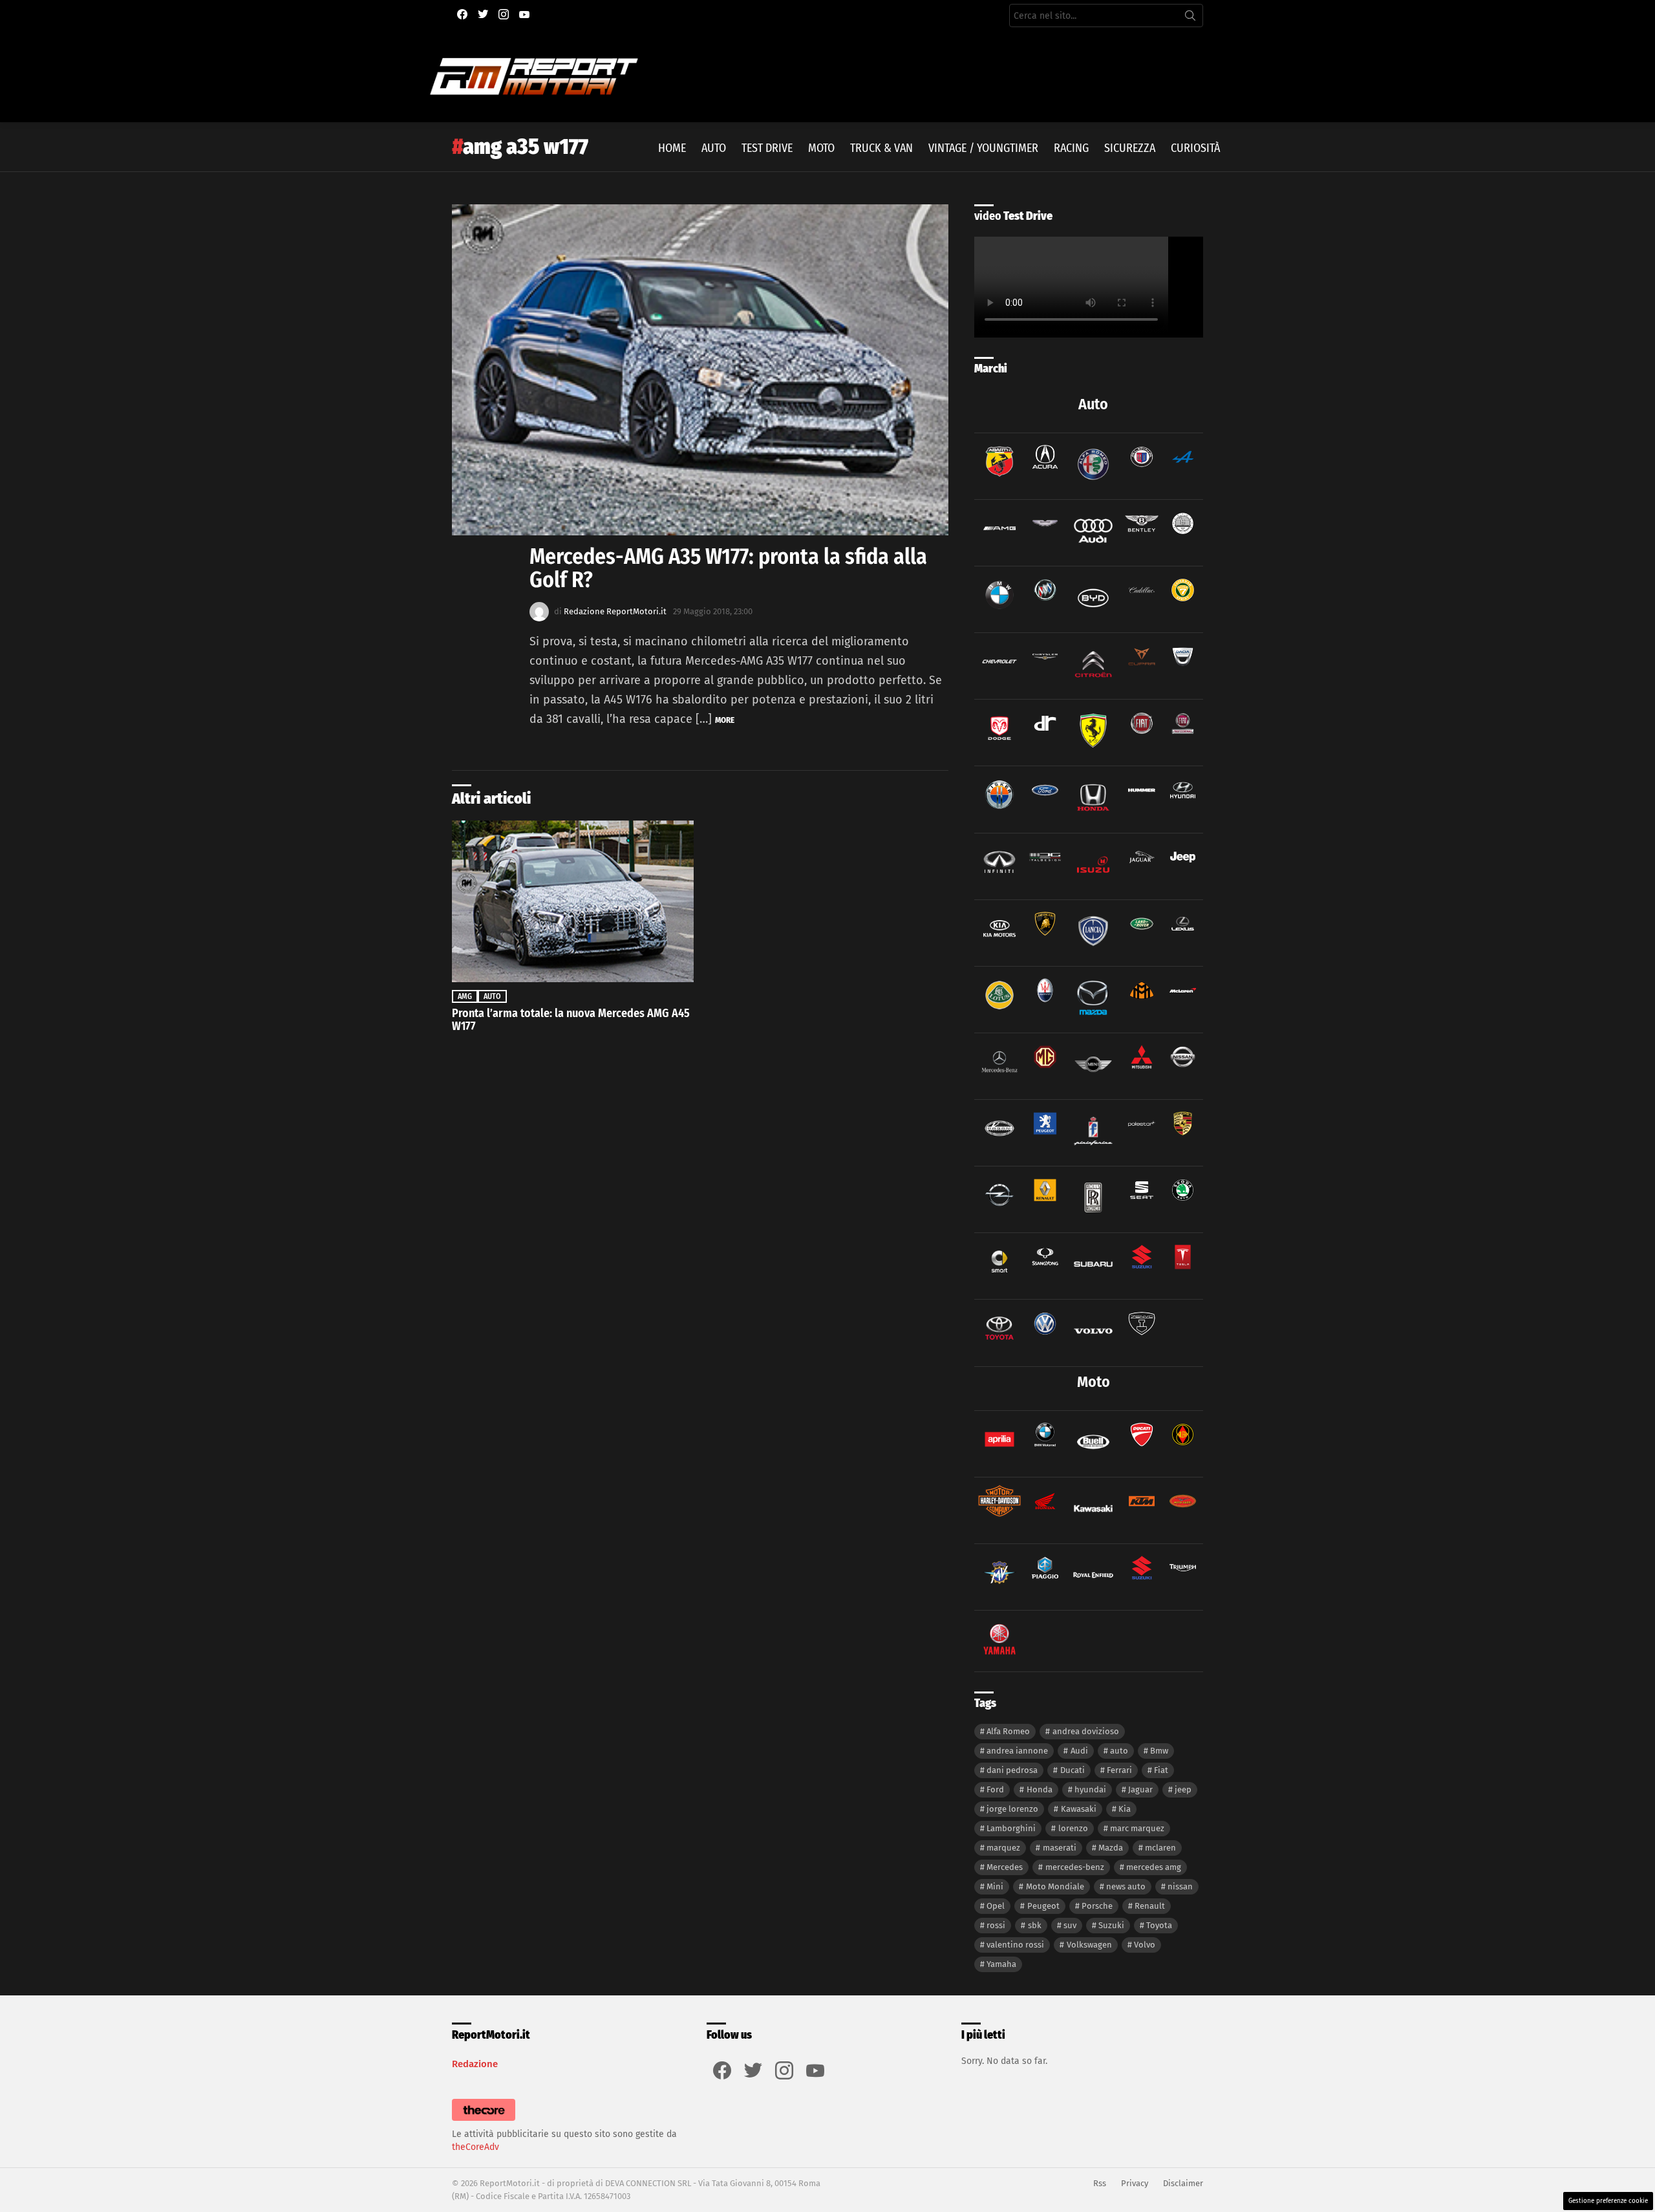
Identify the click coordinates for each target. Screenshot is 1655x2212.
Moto (821, 148)
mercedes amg (1154, 1867)
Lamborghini (1011, 1828)
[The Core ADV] (484, 2121)
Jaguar (1140, 1789)
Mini (995, 1886)
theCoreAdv (475, 2147)
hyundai (1090, 1789)
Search (1190, 18)
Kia (1125, 1809)
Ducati (1073, 1770)
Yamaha (1001, 1964)
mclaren (1160, 1848)
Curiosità (1195, 148)
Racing (1071, 148)
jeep (1183, 1789)
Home (672, 148)
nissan (1180, 1886)
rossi (996, 1925)
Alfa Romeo (1008, 1731)
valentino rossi (1015, 1945)
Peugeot (1043, 1906)
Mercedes (1005, 1867)
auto (1119, 1751)
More (725, 720)
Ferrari (1119, 1770)
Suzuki (1111, 1925)
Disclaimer (1183, 2183)
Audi (1079, 1751)
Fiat (1161, 1770)
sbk (1035, 1925)
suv (1070, 1925)
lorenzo (1073, 1828)
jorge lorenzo (1012, 1809)
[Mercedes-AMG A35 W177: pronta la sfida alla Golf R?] (700, 370)
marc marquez (1137, 1828)
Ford (995, 1789)
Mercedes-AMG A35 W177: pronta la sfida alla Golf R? (728, 568)
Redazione (475, 2064)
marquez (1003, 1848)
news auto (1126, 1886)
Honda (1040, 1789)
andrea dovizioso (1086, 1731)
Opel (996, 1906)
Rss (1100, 2183)
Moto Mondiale (1055, 1886)
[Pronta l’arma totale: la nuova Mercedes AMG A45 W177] (573, 901)
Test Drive (767, 148)
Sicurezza (1130, 148)
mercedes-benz (1075, 1867)
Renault (1150, 1906)
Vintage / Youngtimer (983, 148)
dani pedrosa (1012, 1770)
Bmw (1159, 1751)
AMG (465, 996)
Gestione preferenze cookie (1608, 2201)
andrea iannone (1017, 1751)
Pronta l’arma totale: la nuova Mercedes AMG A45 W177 (571, 1020)
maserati (1060, 1848)
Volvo (1145, 1945)
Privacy (1135, 2183)
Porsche (1097, 1906)
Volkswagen (1089, 1945)
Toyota (1159, 1925)
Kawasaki (1079, 1809)
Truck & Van (881, 148)
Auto (714, 148)
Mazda (1111, 1848)
